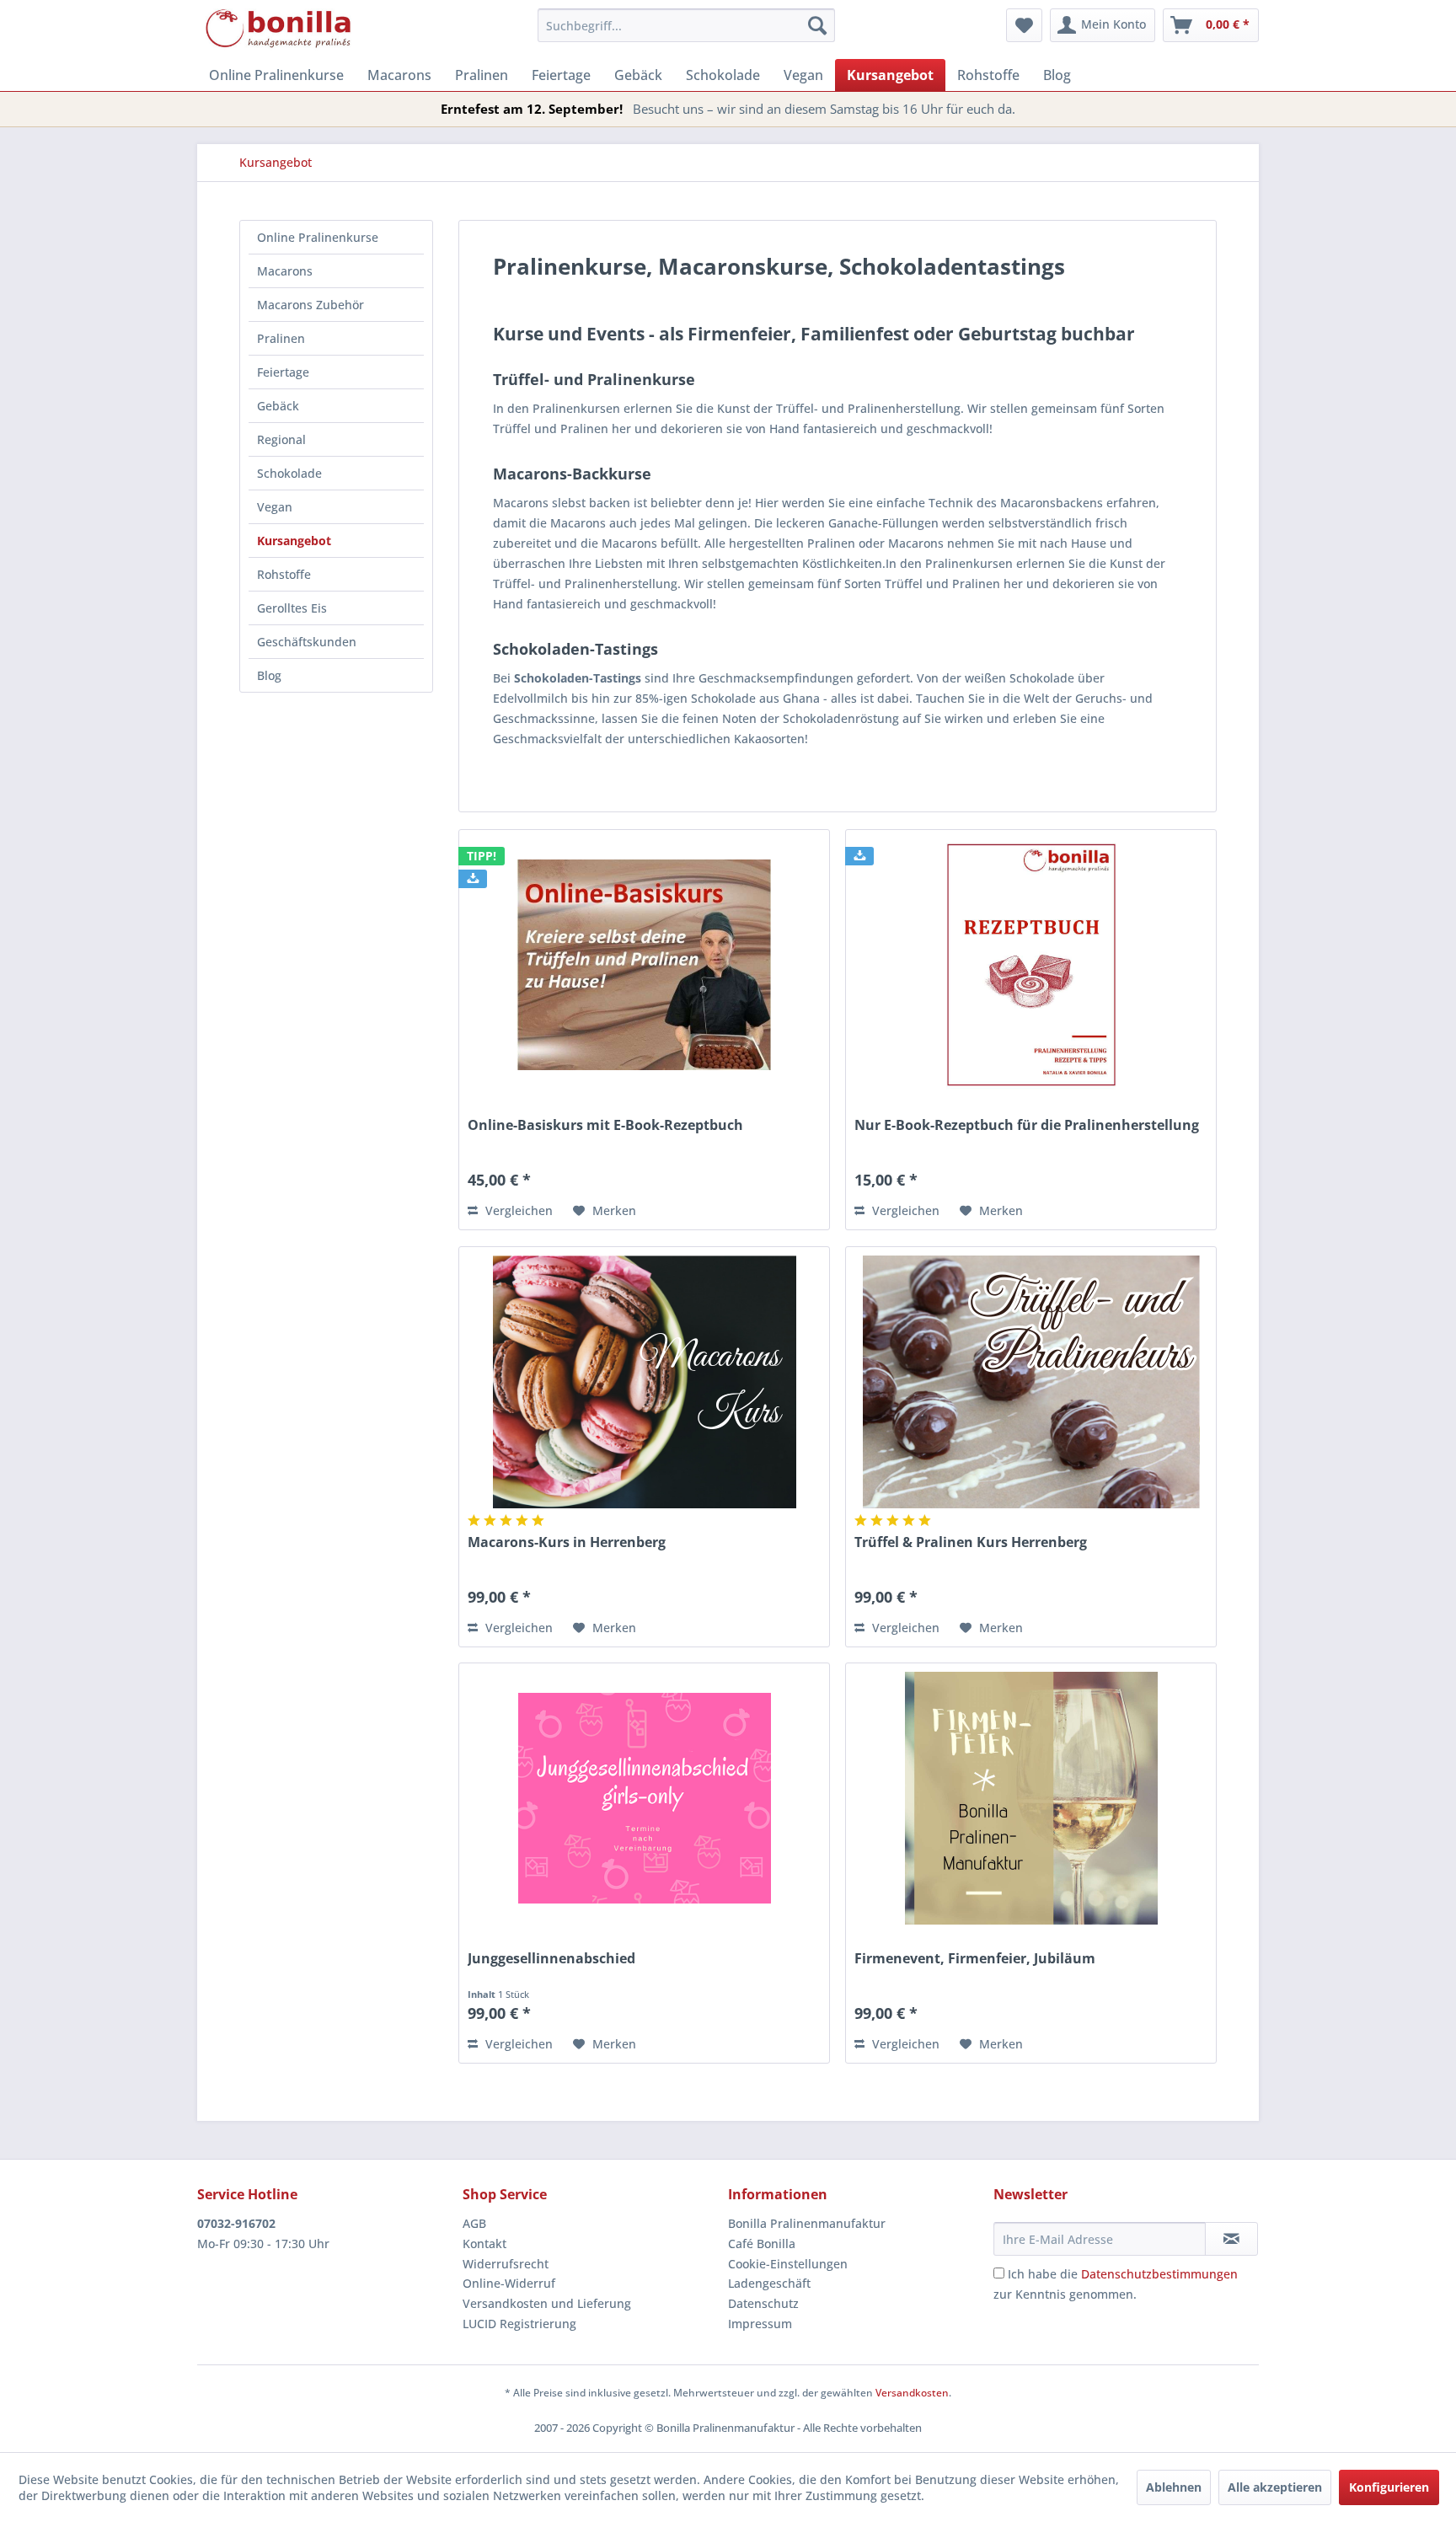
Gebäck (278, 406)
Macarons (285, 271)
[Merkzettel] (1024, 25)
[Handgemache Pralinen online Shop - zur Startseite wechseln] (279, 29)
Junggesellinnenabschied (551, 1959)
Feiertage (283, 372)
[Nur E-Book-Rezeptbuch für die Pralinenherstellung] (1031, 965)
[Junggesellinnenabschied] (644, 1798)
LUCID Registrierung (519, 2324)
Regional (281, 439)
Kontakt (484, 2244)
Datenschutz (763, 2303)
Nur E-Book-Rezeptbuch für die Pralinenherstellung (1027, 1125)
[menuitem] (686, 25)
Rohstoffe (284, 574)
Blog (269, 675)
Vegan (275, 507)
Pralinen (281, 338)
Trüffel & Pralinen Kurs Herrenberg (971, 1542)
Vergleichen (517, 1210)
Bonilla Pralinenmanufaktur (807, 2223)
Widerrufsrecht (506, 2264)
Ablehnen (1174, 2487)
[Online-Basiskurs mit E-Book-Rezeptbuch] (644, 965)
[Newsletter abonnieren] (1231, 2239)
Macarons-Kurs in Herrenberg (567, 1542)
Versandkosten (912, 2393)
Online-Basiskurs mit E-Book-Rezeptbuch (605, 1125)
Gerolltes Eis (292, 608)
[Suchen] (817, 25)
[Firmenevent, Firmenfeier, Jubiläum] (1031, 1798)
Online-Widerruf (509, 2283)
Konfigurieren (1389, 2487)
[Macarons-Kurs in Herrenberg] (644, 1382)
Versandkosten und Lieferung (547, 2303)
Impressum (760, 2324)
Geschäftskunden (307, 642)
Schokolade (289, 473)
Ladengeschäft (769, 2283)
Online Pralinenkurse (318, 237)
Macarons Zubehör (310, 305)
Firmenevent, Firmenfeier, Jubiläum (975, 1959)
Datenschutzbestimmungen (1159, 2274)
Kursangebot (294, 541)
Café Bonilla (762, 2244)
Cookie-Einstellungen (788, 2264)
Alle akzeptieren (1275, 2487)
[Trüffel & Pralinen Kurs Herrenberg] (1031, 1382)
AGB (474, 2223)
